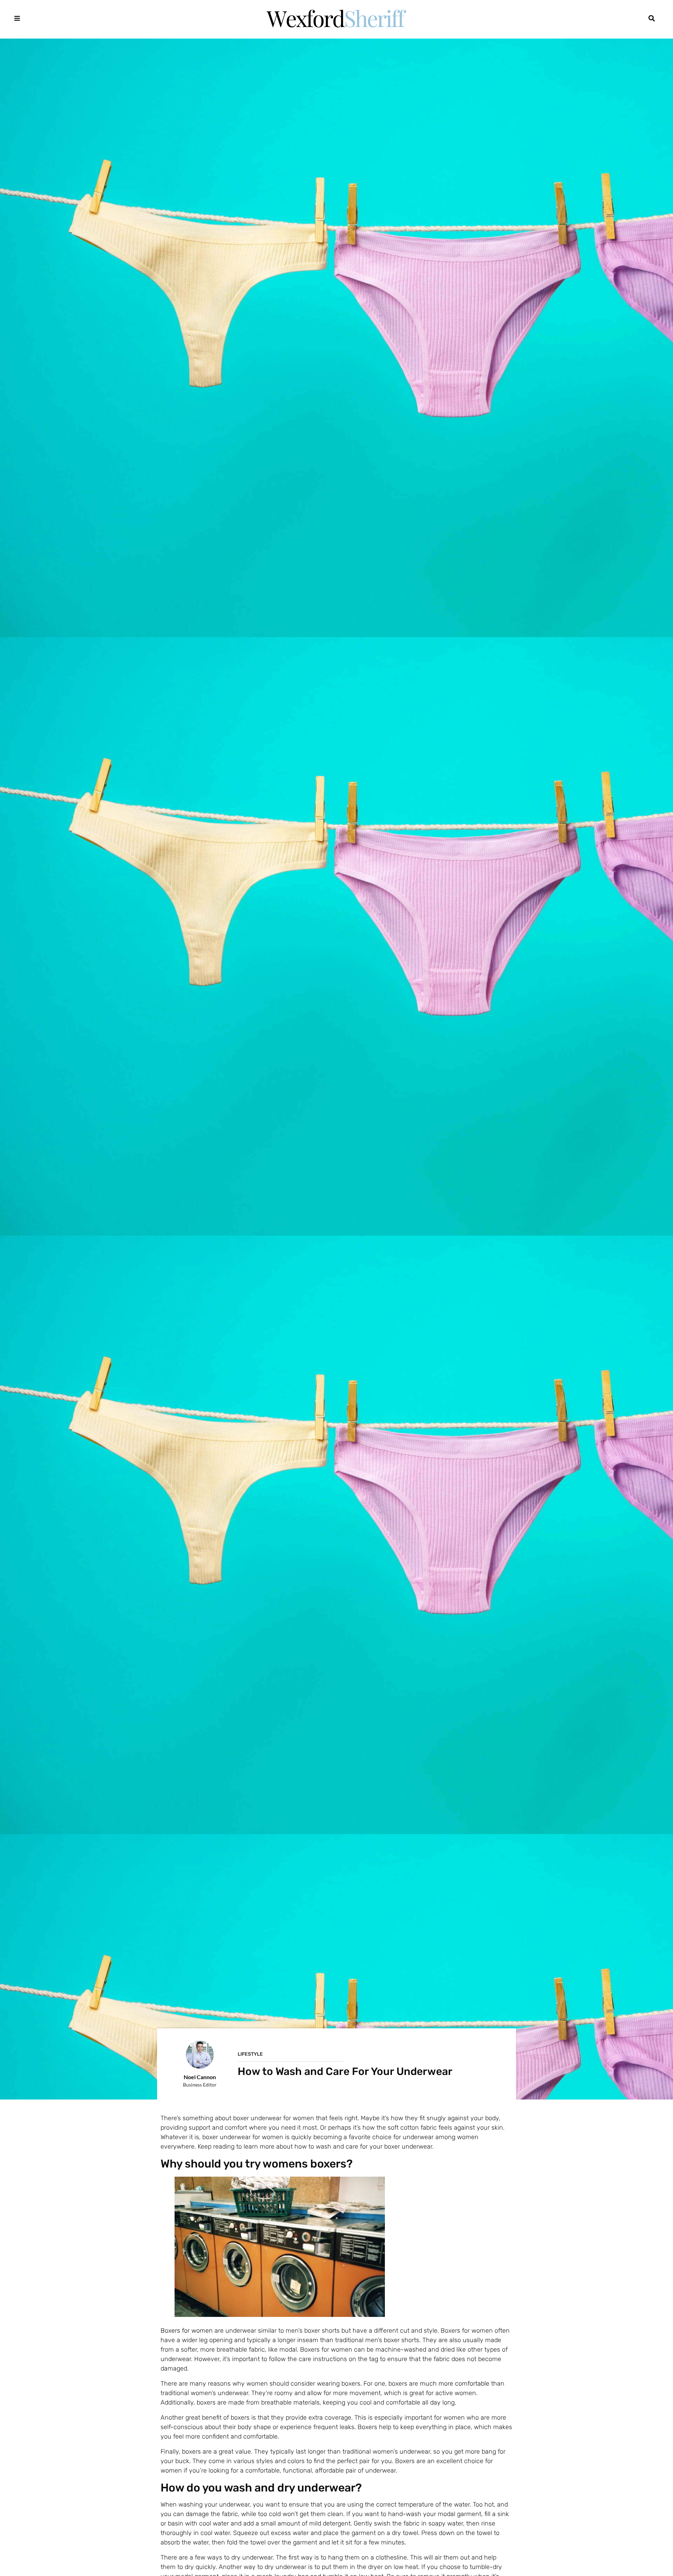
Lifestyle (250, 2054)
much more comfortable (455, 2384)
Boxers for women (187, 2331)
